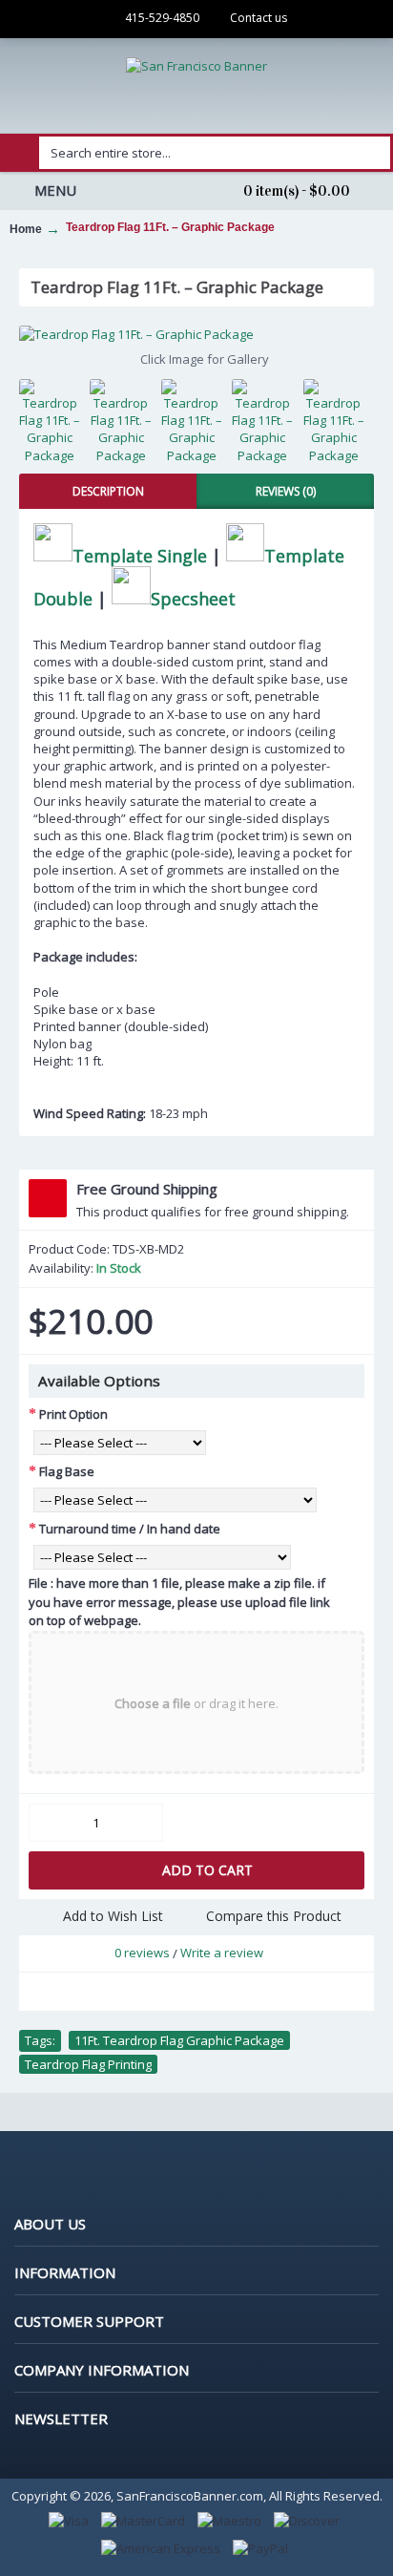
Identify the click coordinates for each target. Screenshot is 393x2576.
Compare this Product (274, 1916)
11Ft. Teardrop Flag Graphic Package (179, 2040)
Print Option (73, 1414)
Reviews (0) (286, 491)
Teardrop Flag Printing (88, 2064)
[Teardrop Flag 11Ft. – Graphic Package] (196, 334)
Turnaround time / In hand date (130, 1529)
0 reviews (142, 1953)
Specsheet (193, 598)
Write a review (222, 1953)
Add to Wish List (113, 1916)
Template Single (140, 555)
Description (108, 491)
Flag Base (67, 1471)
